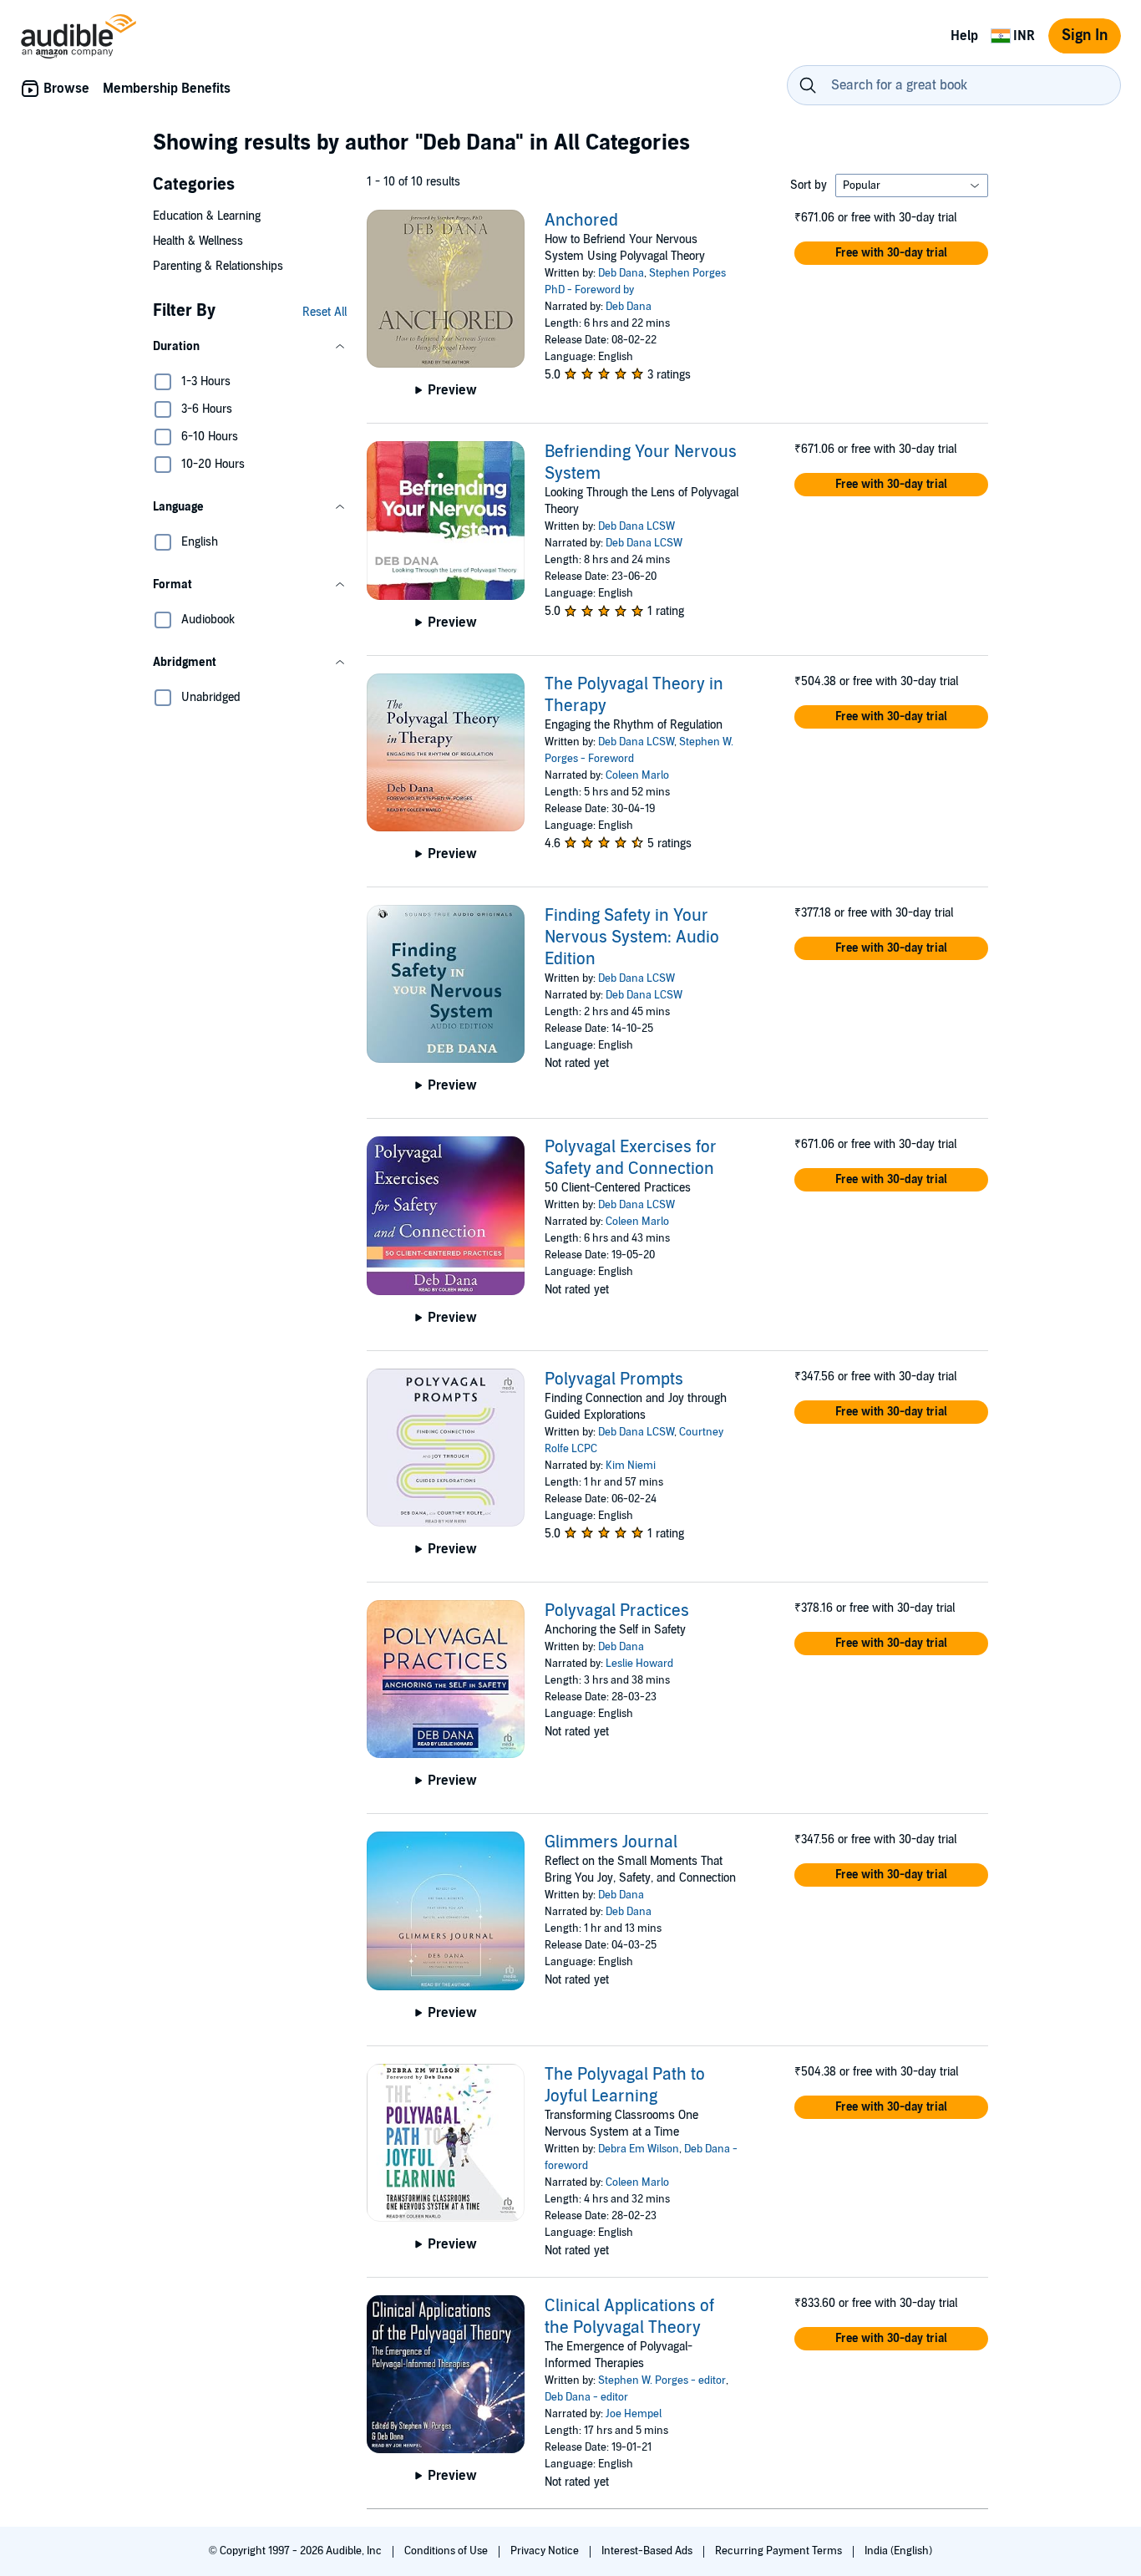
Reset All (325, 312)
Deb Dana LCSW (636, 526)
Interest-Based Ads (648, 2551)
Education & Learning (207, 216)
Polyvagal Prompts (614, 1379)
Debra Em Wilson (639, 2149)
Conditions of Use (447, 2551)
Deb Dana (621, 273)
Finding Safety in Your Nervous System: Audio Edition (632, 937)
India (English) (898, 2551)
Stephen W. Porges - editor (662, 2380)
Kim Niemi (631, 1466)
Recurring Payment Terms (780, 2551)
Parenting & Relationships (218, 266)
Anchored (581, 221)
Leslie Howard (639, 1664)
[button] (250, 347)
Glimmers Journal (611, 1842)
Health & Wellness (198, 241)
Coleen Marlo (637, 775)
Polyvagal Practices (617, 1611)
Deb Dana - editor (586, 2397)
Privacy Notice (546, 2551)
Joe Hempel (634, 2414)
